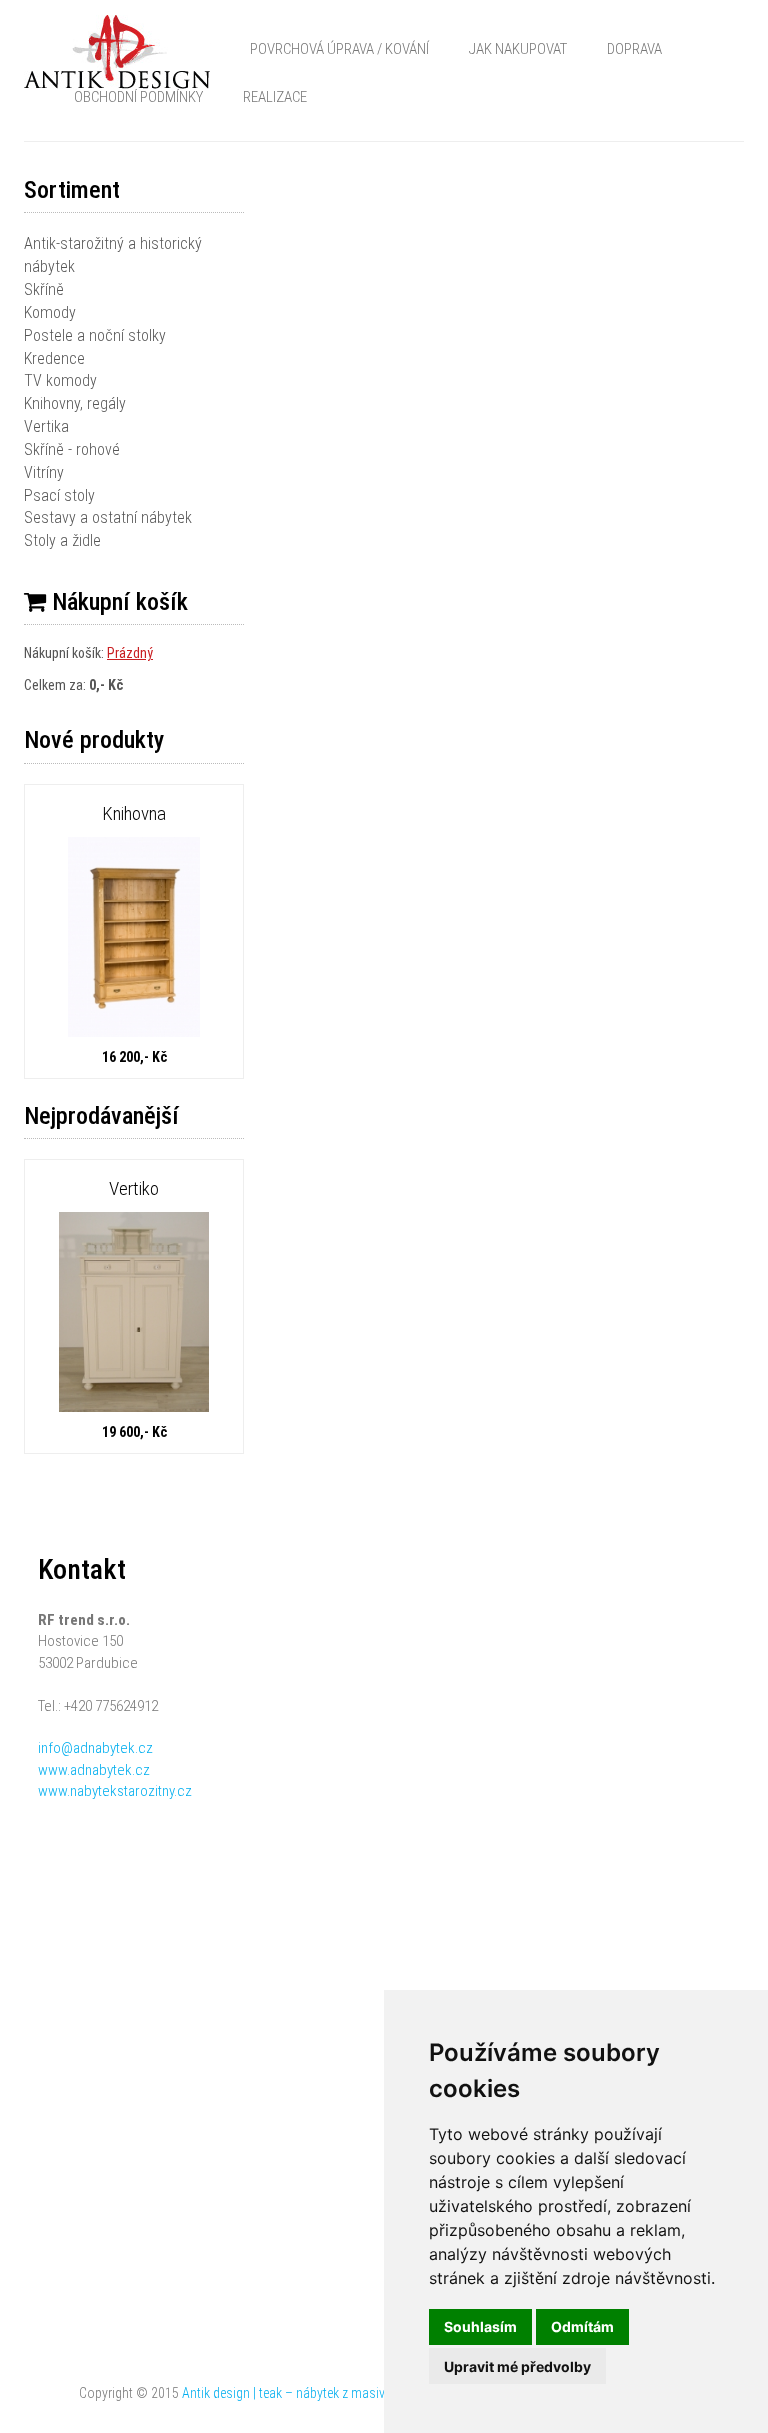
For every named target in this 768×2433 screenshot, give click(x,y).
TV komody (60, 380)
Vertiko (134, 1188)
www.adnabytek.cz (94, 1770)
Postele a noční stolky (95, 335)
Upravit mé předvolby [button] (517, 2366)
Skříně (44, 289)
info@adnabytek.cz (95, 1748)
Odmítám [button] (582, 2326)
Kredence (54, 358)
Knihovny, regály (75, 403)
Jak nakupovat (518, 49)
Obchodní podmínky (138, 97)
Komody (50, 312)
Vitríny (44, 472)
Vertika (46, 426)
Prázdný (130, 653)
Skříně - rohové (72, 449)
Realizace (275, 97)
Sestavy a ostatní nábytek (108, 517)
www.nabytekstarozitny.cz (115, 1791)
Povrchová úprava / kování (339, 49)
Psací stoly (59, 495)
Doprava (634, 49)
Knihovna (134, 813)
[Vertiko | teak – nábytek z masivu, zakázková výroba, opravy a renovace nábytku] (134, 1314)
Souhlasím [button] (480, 2326)
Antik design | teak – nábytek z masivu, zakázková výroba (340, 2393)
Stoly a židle (62, 540)
